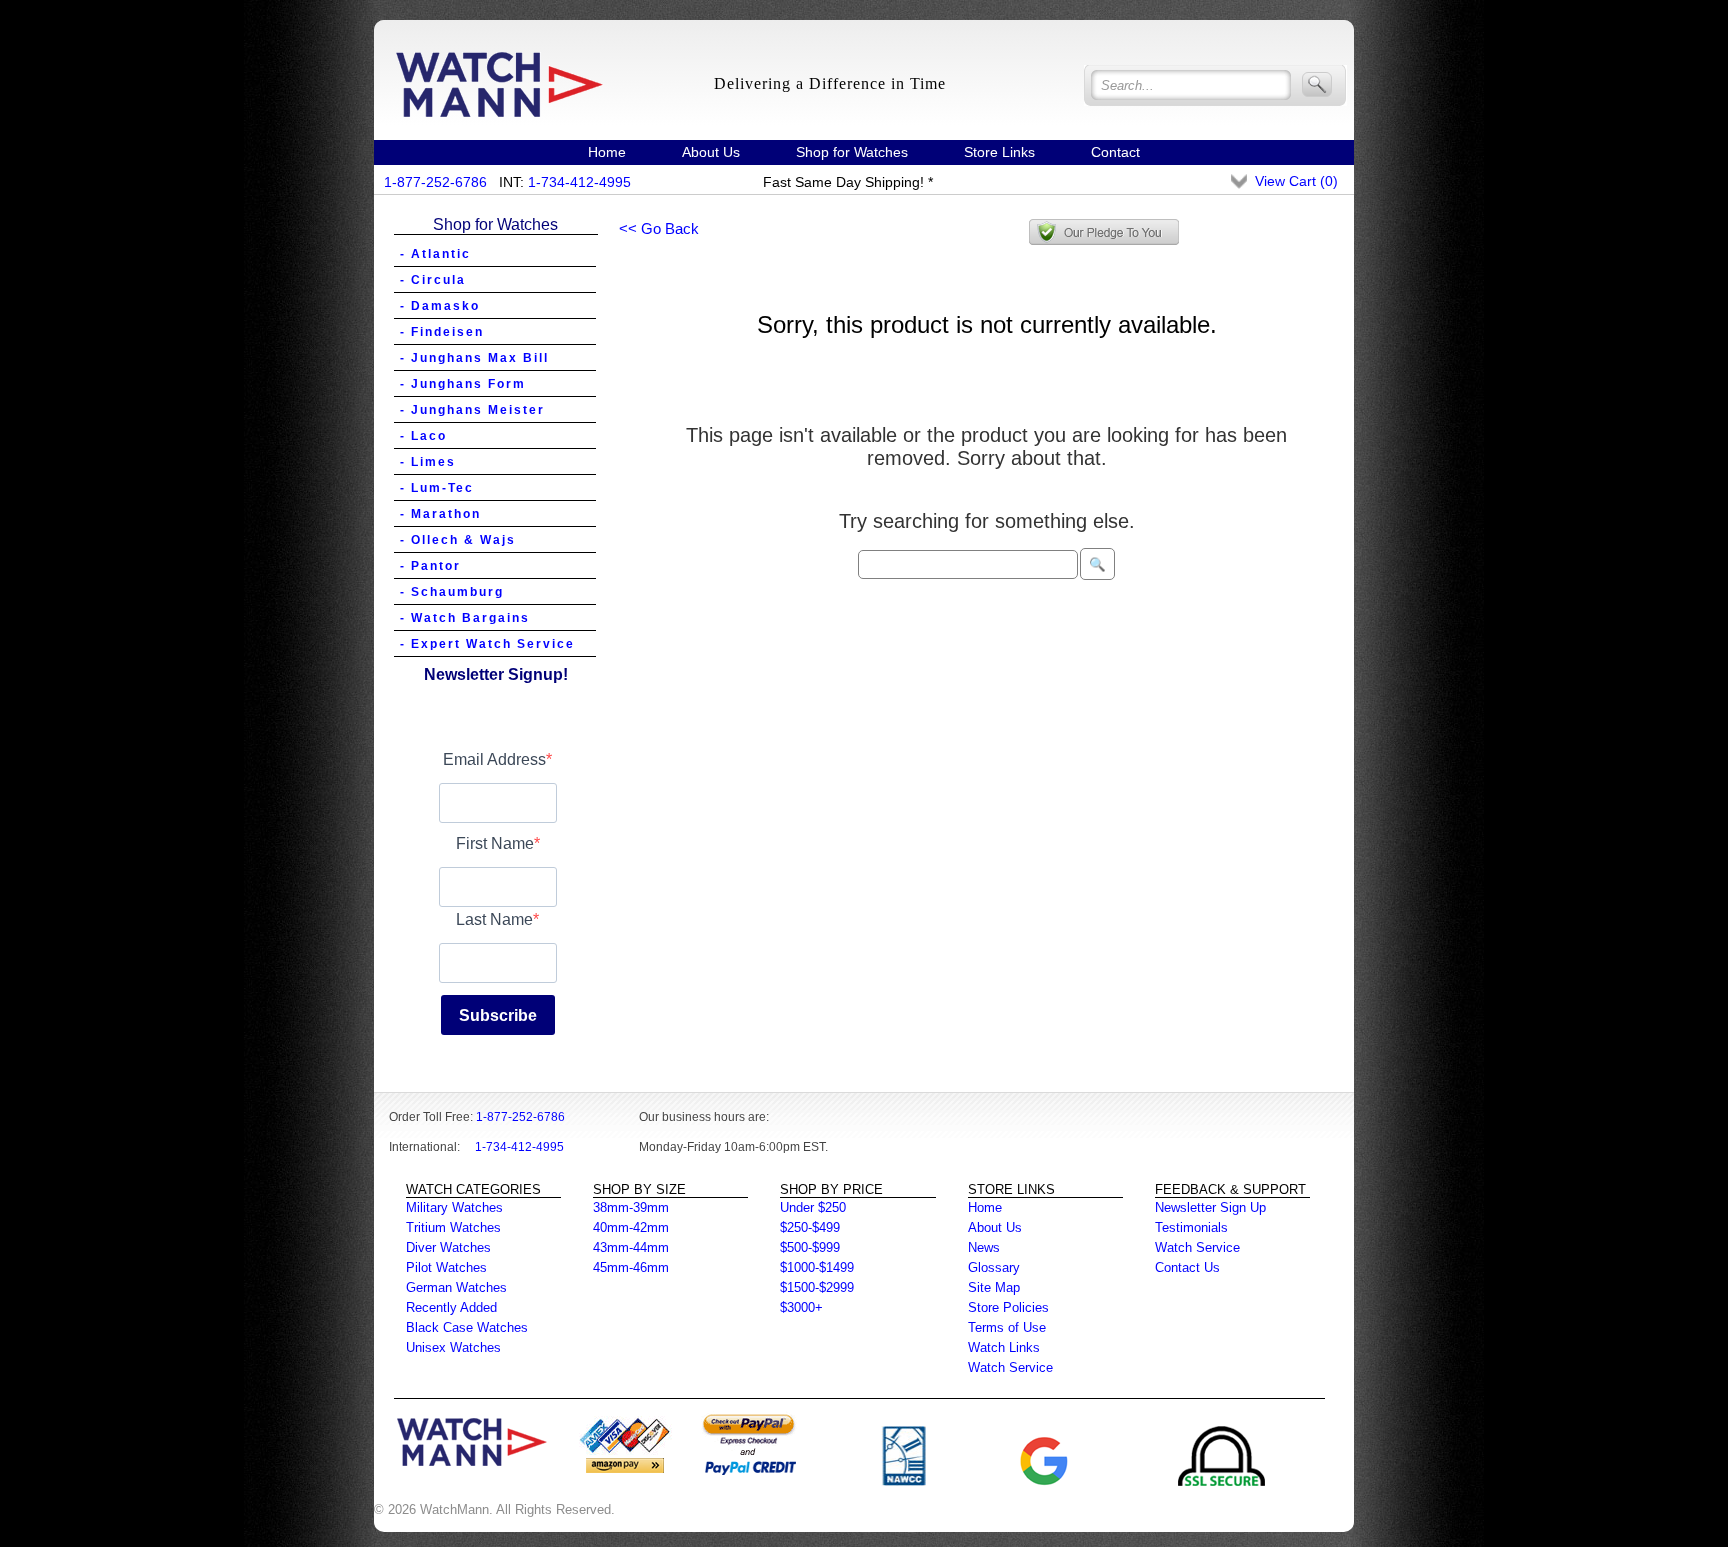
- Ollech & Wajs (458, 540)
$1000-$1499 (817, 1267)
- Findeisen (442, 332)
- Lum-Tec (437, 488)
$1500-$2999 (817, 1287)
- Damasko (440, 306)
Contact (1115, 152)
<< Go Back (659, 228)
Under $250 (813, 1207)
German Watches (456, 1287)
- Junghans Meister (472, 410)
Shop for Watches (852, 152)
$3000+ (801, 1307)
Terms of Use (1007, 1327)
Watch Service (1010, 1367)
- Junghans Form (463, 384)
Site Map (994, 1287)
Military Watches (454, 1207)
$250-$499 (810, 1227)
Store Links (999, 152)
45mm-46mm (631, 1267)
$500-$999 (810, 1247)
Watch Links (1004, 1347)
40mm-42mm (631, 1227)
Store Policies (1008, 1307)
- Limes (428, 462)
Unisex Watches (453, 1347)
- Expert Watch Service (487, 644)
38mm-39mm (631, 1207)
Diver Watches (448, 1247)
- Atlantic (435, 254)
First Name (495, 843)
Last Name (494, 919)
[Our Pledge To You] (1104, 232)
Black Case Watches (467, 1327)
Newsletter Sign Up (1210, 1207)
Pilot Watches (446, 1267)
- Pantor (430, 566)
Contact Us (1187, 1267)
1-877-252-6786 (435, 182)
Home (607, 152)
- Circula (433, 280)
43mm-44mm (631, 1247)
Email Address (494, 759)
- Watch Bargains (465, 618)
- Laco (423, 436)
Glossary (994, 1267)
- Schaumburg (452, 592)
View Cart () (1296, 181)
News (984, 1247)
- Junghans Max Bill (474, 358)
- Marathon (440, 514)
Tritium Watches (453, 1227)
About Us (711, 152)
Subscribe (498, 1015)
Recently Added (451, 1307)
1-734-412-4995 (579, 182)
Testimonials (1191, 1227)
